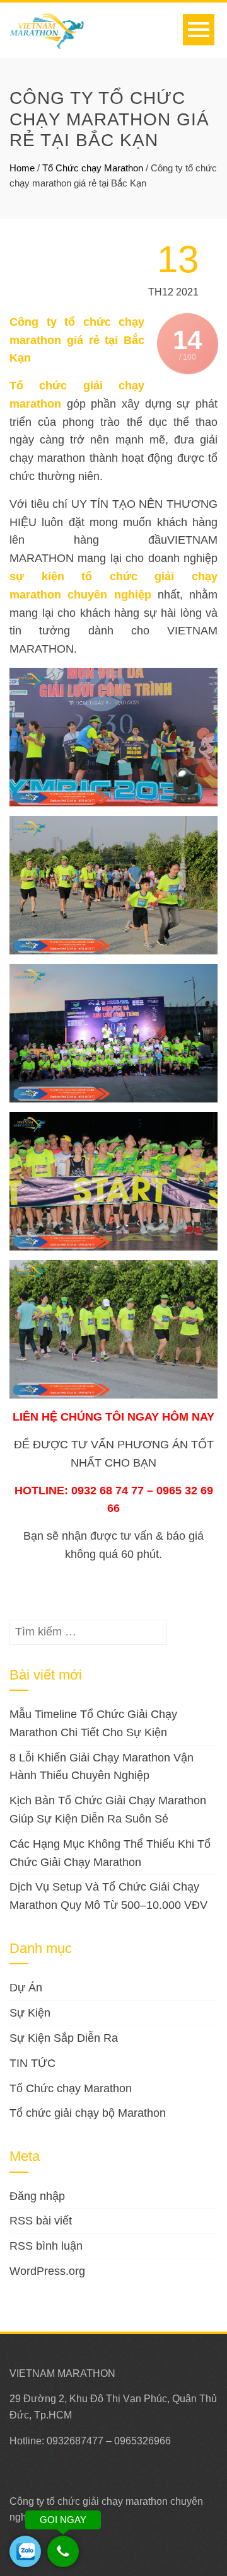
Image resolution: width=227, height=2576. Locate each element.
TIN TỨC (32, 2063)
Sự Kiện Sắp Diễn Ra (64, 2038)
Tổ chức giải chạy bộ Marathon (88, 2113)
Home (22, 168)
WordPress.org (47, 2271)
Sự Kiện (30, 2013)
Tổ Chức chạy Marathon (93, 168)
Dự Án (26, 1988)
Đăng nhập (37, 2196)
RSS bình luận (46, 2246)
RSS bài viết (41, 2221)
